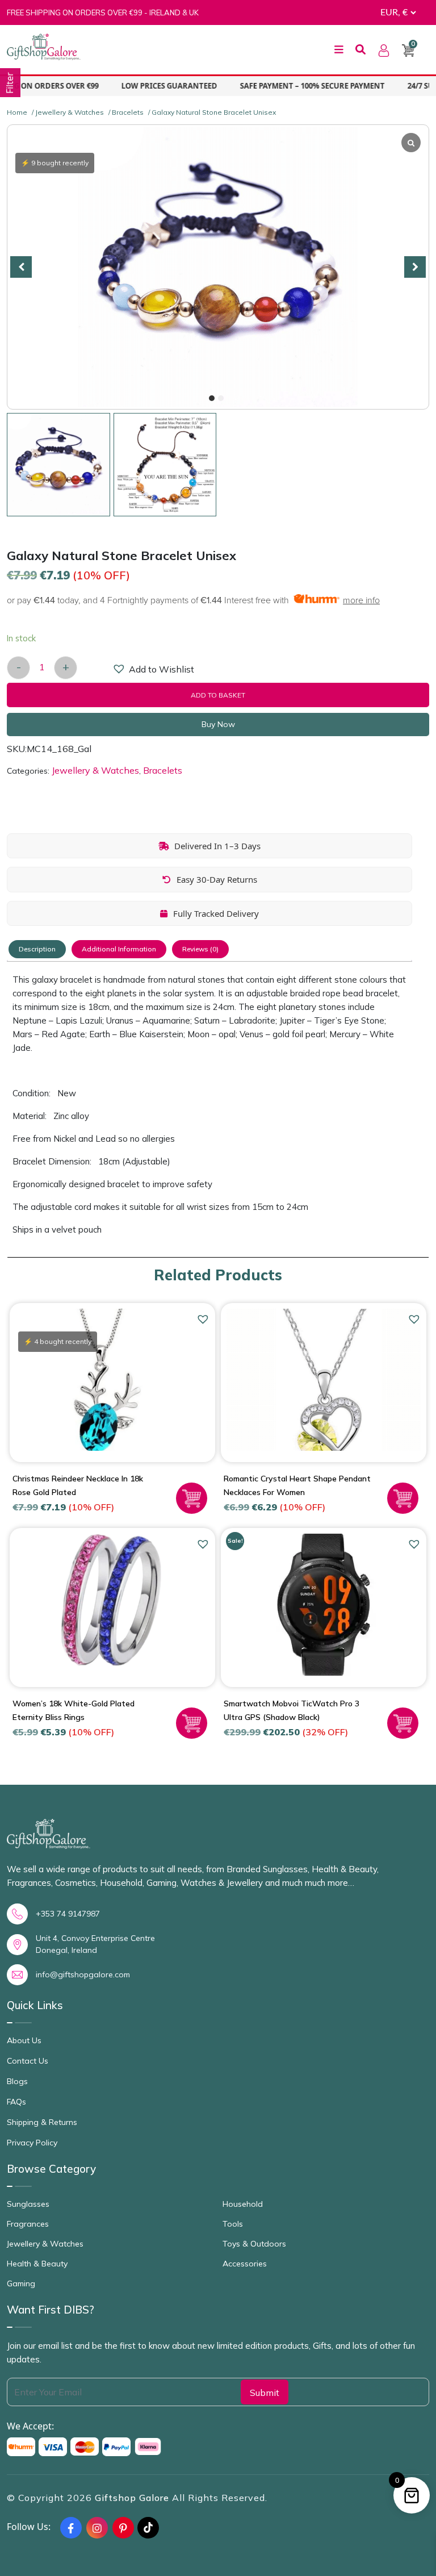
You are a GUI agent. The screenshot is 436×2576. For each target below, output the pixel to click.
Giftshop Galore (133, 2498)
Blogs (17, 2081)
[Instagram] (97, 2528)
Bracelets (128, 112)
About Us (24, 2040)
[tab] (37, 949)
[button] (212, 398)
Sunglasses (28, 2204)
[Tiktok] (148, 2528)
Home (17, 112)
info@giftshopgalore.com (83, 1974)
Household (243, 2204)
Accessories (245, 2264)
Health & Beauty (37, 2264)
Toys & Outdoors (254, 2244)
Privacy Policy (32, 2143)
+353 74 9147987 (68, 1914)
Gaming (21, 2283)
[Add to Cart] (192, 1498)
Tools (233, 2224)
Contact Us (28, 2061)
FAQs (16, 2102)
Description (37, 949)
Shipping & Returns (42, 2122)
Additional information (119, 949)
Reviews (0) (200, 949)
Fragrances (28, 2224)
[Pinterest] (123, 2528)
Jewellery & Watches (70, 112)
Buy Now (218, 724)
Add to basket (218, 695)
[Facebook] (71, 2528)
